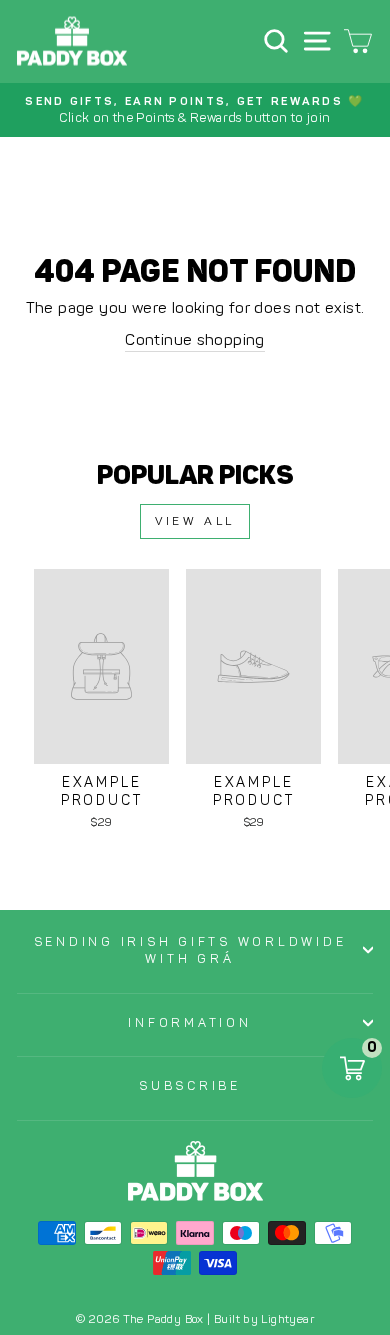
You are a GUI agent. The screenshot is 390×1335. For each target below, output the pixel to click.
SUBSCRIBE (190, 1085)
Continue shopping (195, 339)
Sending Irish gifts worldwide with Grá (190, 950)
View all (195, 521)
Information (189, 1022)
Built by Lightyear (264, 1319)
